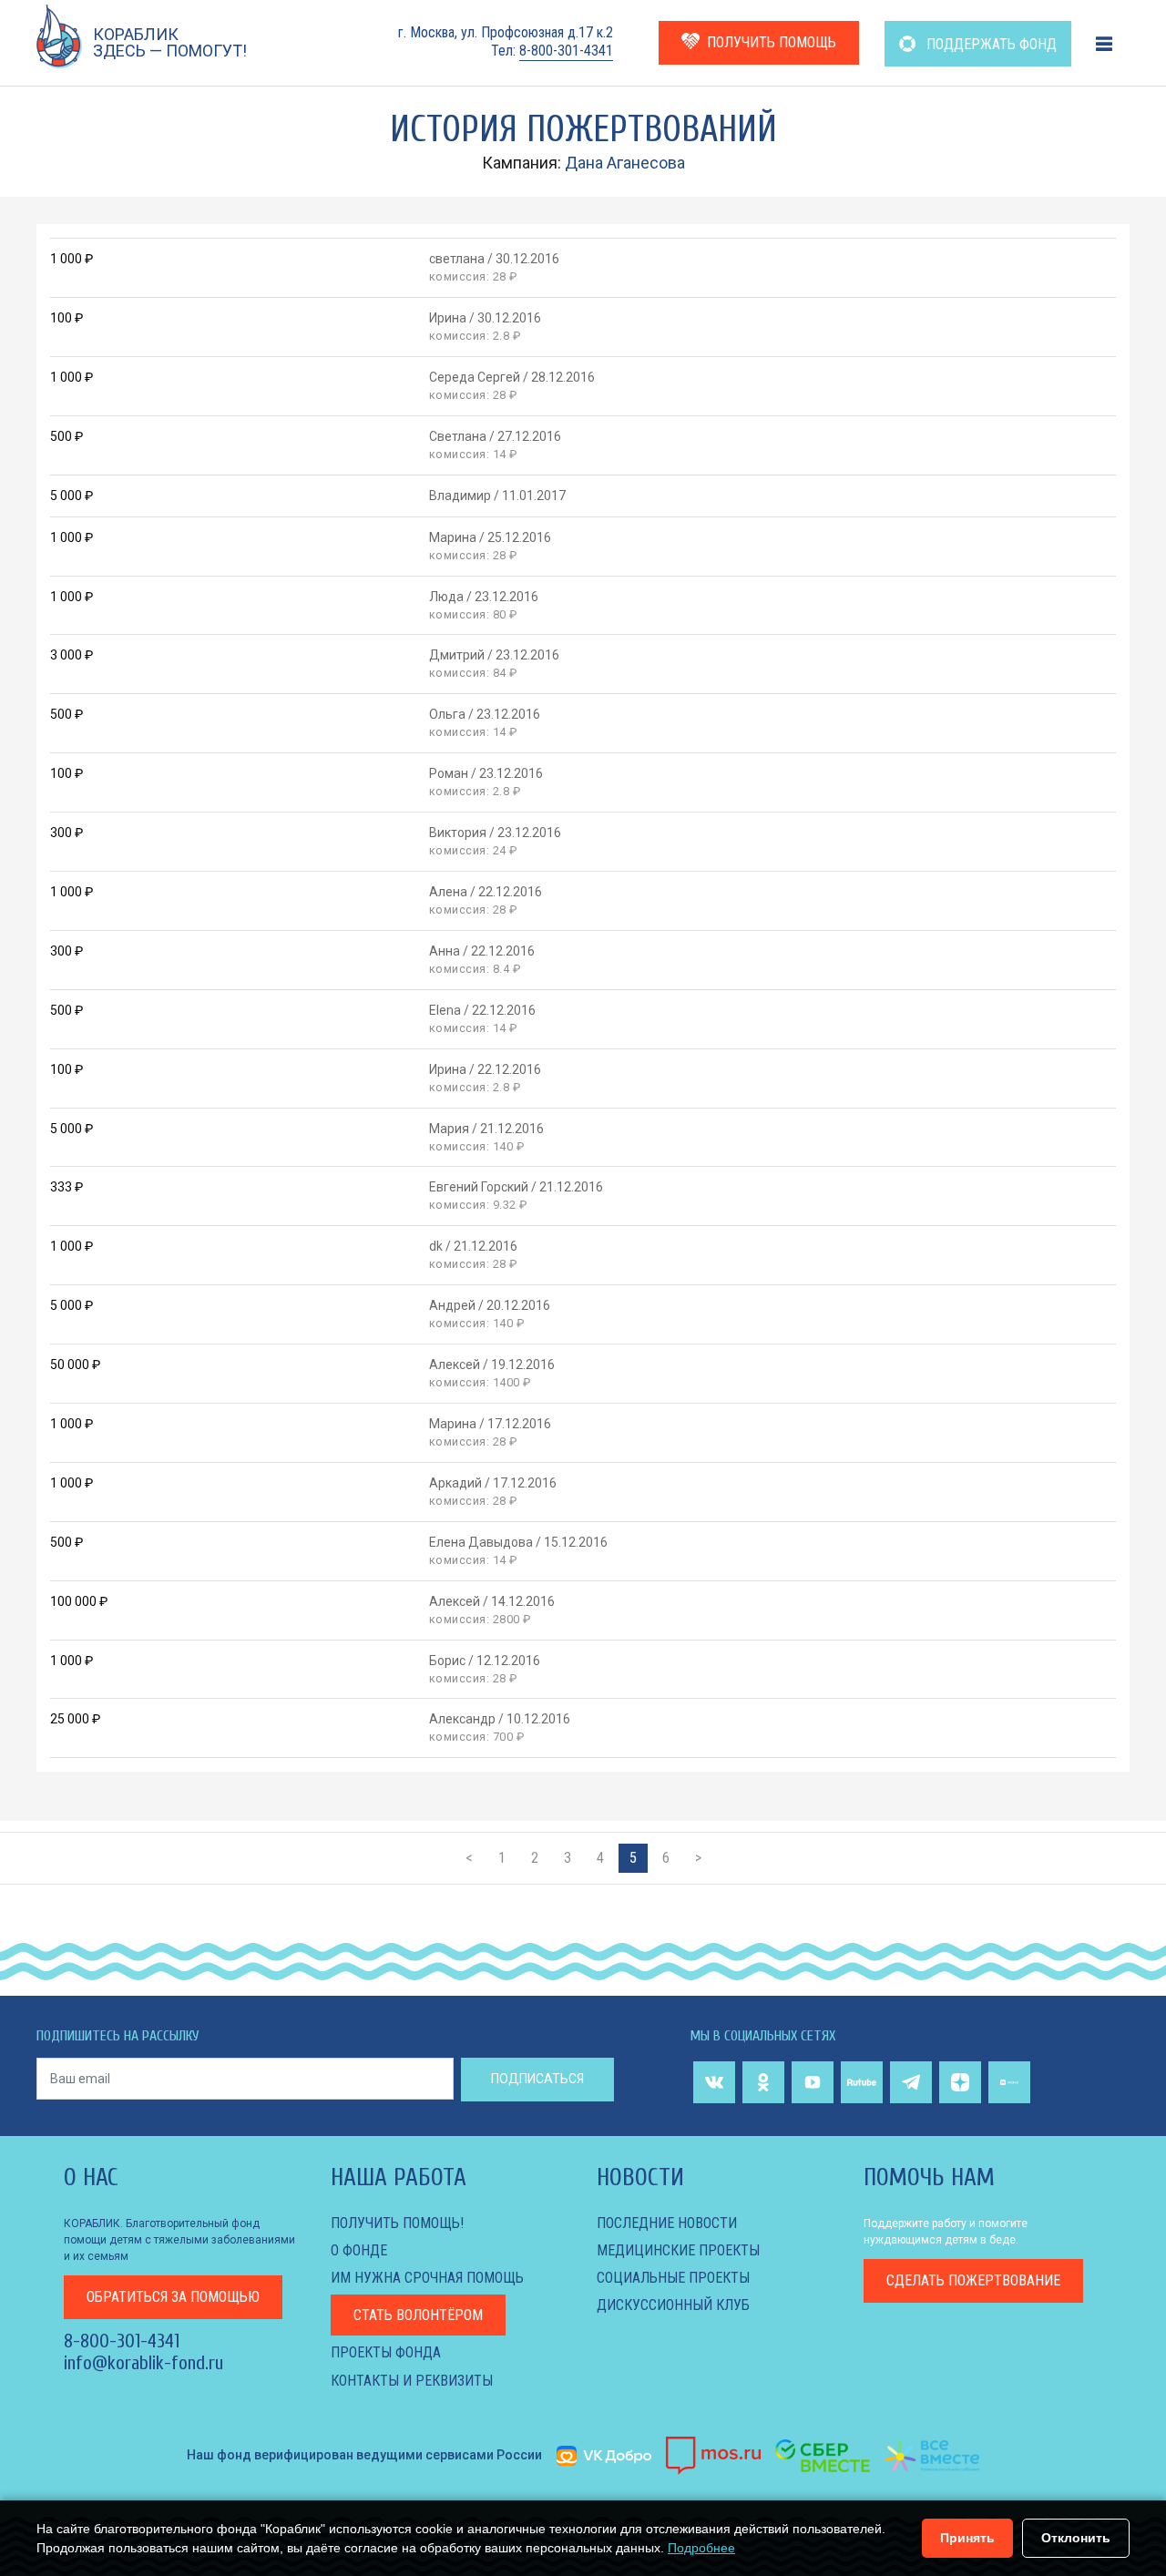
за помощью (173, 2297)
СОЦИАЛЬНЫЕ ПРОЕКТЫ (673, 2278)
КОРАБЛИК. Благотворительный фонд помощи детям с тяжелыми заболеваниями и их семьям (179, 2240)
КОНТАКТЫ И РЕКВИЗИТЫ (412, 2381)
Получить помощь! (397, 2223)
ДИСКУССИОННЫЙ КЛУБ (673, 2305)
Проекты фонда (386, 2352)
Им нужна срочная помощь (427, 2278)
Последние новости (667, 2223)
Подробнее (701, 2548)
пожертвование (973, 2280)
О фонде (359, 2250)
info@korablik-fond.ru (143, 2363)
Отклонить (1076, 2538)
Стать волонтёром (418, 2315)
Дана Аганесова (625, 163)
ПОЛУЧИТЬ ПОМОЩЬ (772, 42)
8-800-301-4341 (566, 51)
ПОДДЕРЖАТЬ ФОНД (990, 44)
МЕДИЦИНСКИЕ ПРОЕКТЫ (678, 2250)
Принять (967, 2538)
